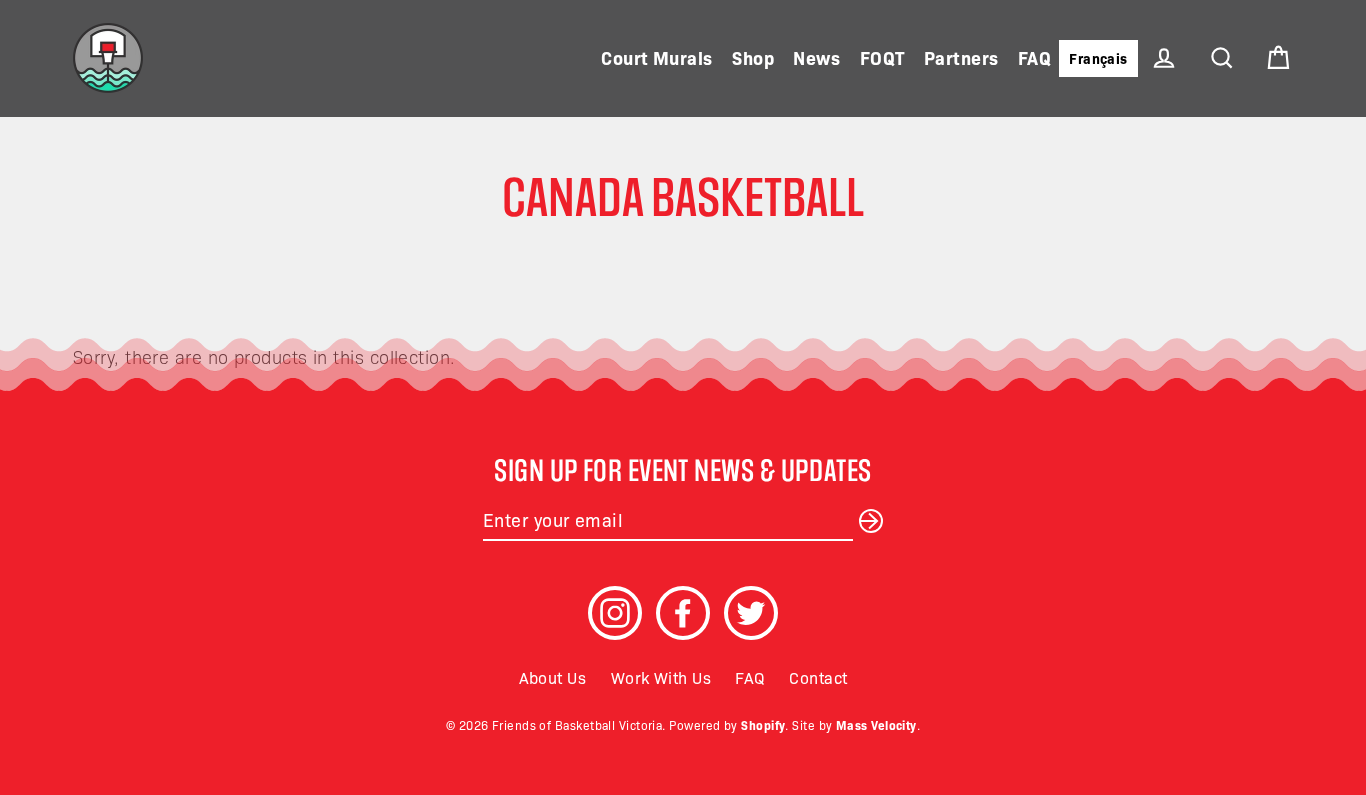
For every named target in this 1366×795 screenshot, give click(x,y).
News (816, 57)
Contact (818, 677)
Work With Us (661, 677)
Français (1098, 58)
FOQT (882, 57)
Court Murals (656, 57)
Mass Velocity (876, 724)
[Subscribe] (868, 519)
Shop (753, 57)
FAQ (1034, 57)
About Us (553, 677)
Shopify (763, 724)
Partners (961, 57)
